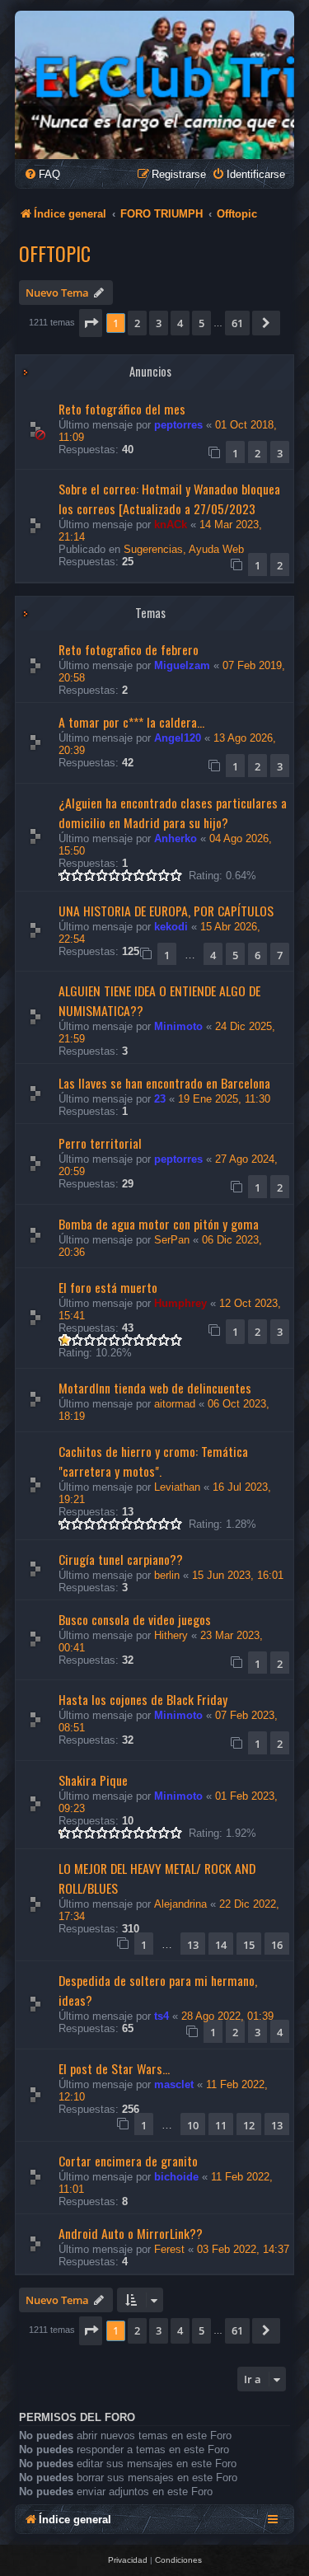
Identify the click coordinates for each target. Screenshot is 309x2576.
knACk (171, 525)
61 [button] (237, 323)
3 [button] (159, 323)
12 (249, 2125)
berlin (167, 1575)
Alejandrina (180, 1904)
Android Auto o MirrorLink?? (131, 2233)
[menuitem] (42, 174)
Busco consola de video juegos (135, 1619)
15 (249, 1945)
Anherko (176, 838)
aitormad (175, 1404)
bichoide (176, 2177)
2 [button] (137, 323)
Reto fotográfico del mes (122, 409)
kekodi (171, 927)
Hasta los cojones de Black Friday (143, 1699)
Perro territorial (100, 1143)
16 (277, 1945)
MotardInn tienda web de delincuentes (155, 1388)
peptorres (178, 425)
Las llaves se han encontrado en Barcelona (164, 1083)
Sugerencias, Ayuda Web (184, 549)
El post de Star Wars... (114, 2068)
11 (221, 2125)
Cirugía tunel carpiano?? (121, 1559)
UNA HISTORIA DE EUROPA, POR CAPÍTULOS (166, 911)
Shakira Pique (93, 1780)
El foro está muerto (108, 1287)
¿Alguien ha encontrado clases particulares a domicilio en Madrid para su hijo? (173, 813)
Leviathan (177, 1487)
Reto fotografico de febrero (129, 649)
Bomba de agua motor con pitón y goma (159, 1224)
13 (193, 1945)
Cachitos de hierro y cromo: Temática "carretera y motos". (153, 1461)
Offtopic (55, 253)
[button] (91, 323)
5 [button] (201, 323)
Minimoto (178, 1026)
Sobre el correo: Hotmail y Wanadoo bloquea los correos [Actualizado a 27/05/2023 (169, 499)
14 (221, 1945)
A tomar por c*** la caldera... (131, 722)
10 (193, 2125)
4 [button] (180, 323)
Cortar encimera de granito (128, 2161)
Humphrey (180, 1303)
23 (160, 1099)
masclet (174, 2084)
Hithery (171, 1635)
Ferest (169, 2249)
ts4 (162, 2016)
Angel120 (178, 738)
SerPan (172, 1240)
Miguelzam (182, 665)
